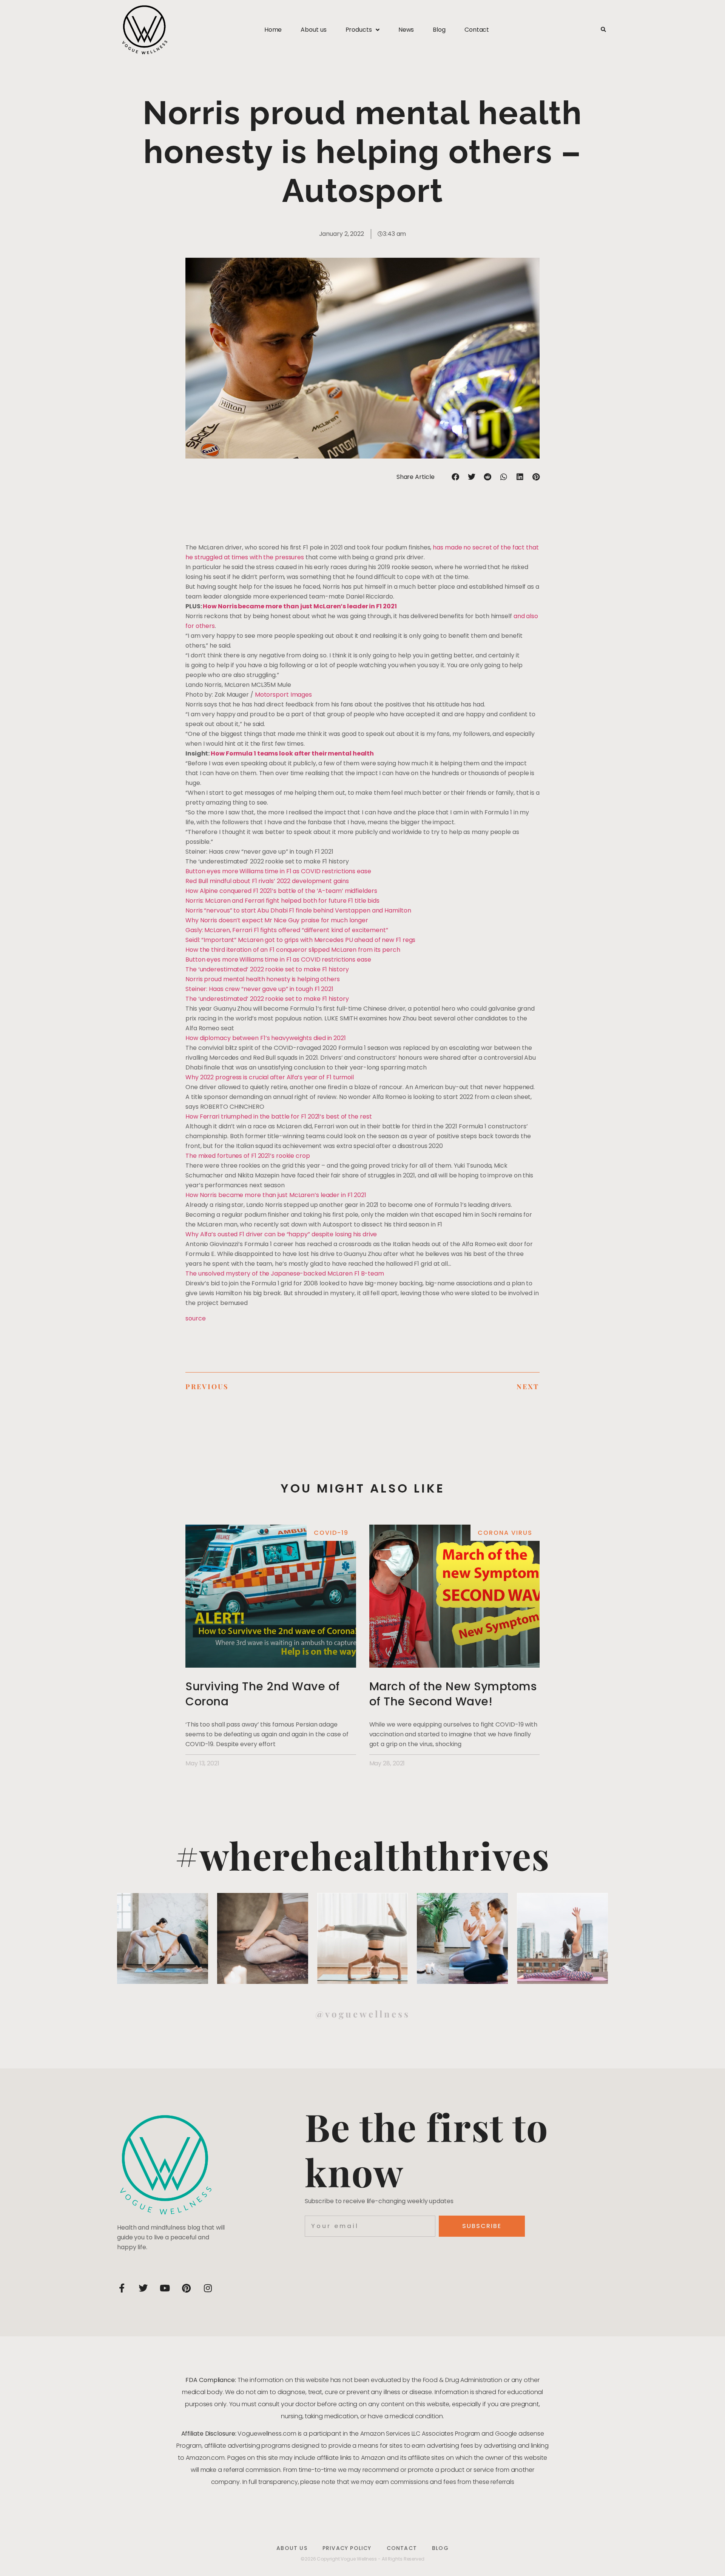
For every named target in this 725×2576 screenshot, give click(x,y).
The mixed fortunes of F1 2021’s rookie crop (248, 1156)
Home (273, 30)
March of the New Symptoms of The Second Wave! (453, 1694)
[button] (603, 30)
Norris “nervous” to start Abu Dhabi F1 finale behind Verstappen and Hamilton (298, 910)
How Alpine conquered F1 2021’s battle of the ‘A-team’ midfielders (281, 891)
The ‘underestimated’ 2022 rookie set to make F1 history (267, 969)
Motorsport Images (283, 695)
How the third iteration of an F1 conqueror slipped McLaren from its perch (293, 950)
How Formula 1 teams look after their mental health (292, 753)
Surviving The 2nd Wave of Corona (263, 1694)
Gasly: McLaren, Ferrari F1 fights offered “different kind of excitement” (287, 930)
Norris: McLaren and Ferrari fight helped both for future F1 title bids (282, 901)
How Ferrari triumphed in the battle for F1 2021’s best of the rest (278, 1116)
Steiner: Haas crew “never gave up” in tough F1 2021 (259, 989)
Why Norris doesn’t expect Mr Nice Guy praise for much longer (277, 920)
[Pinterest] (186, 2288)
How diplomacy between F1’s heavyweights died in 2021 (266, 1038)
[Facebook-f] (122, 2288)
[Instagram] (208, 2288)
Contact (477, 30)
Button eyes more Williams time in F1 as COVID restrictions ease (278, 871)
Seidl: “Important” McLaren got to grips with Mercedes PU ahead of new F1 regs (300, 940)
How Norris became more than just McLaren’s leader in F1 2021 (300, 606)
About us (313, 30)
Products (359, 30)
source (195, 1318)
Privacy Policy (347, 2548)
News (406, 30)
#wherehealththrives (362, 1855)
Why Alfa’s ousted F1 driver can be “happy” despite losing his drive (281, 1234)
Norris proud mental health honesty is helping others (263, 979)
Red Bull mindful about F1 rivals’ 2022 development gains (267, 881)
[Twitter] (143, 2288)
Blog (439, 30)
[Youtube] (165, 2288)
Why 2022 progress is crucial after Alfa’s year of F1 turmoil (270, 1077)
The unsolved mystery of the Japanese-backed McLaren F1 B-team (285, 1273)
